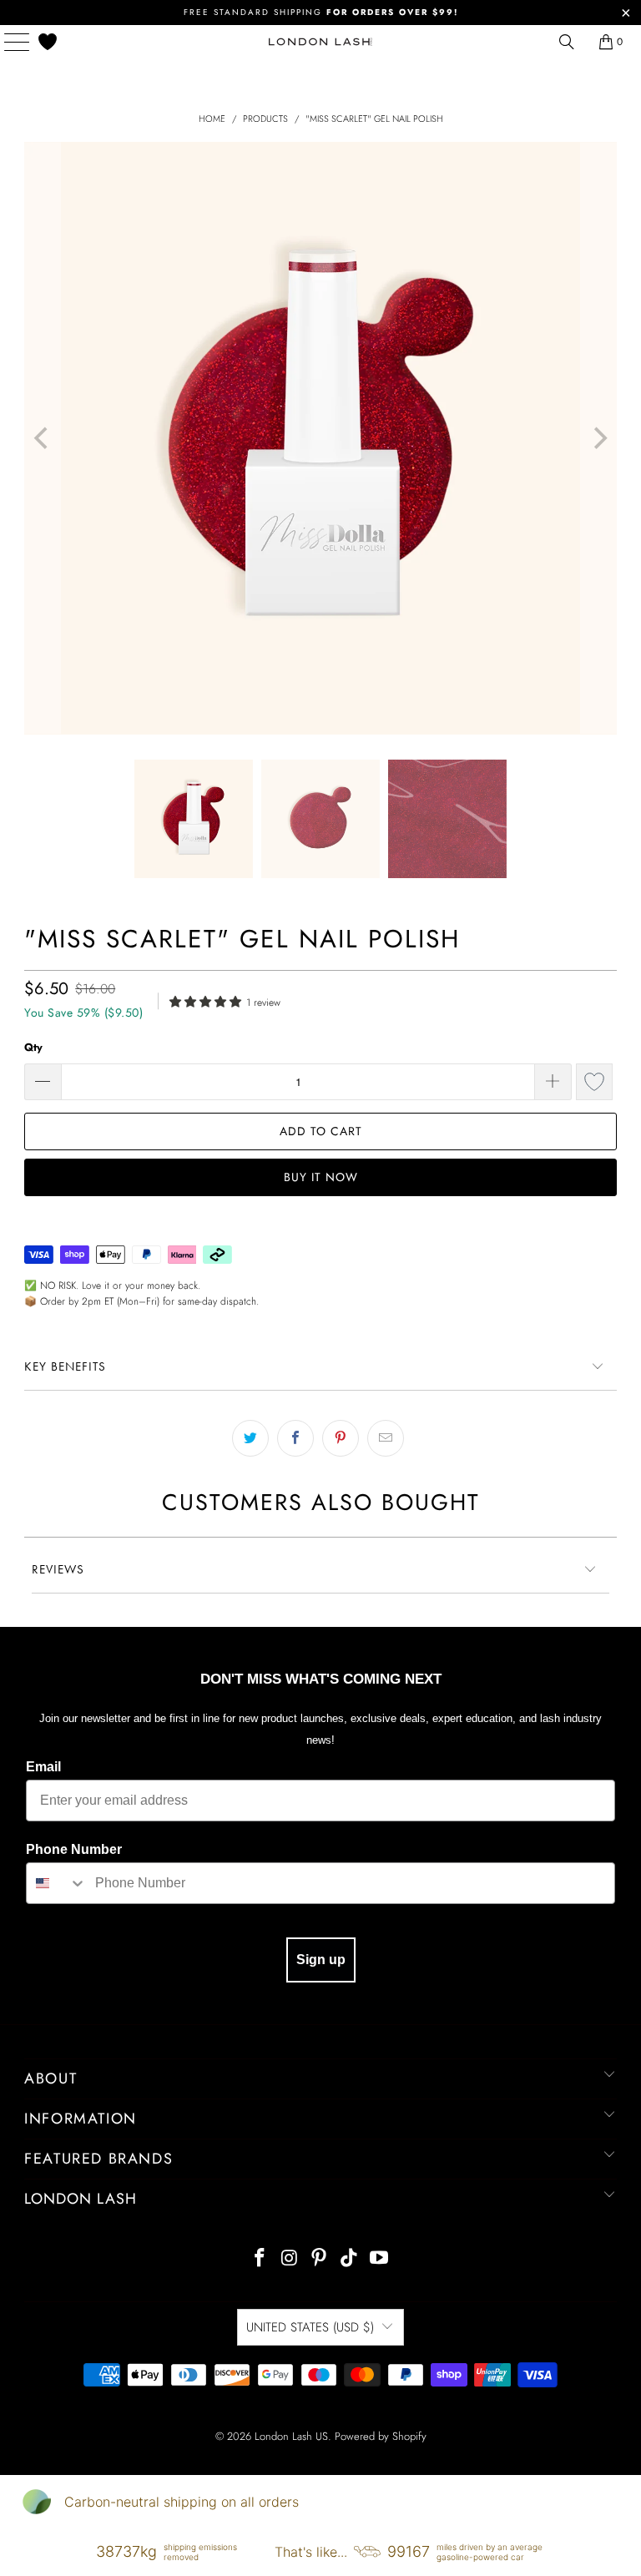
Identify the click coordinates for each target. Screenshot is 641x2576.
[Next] (598, 438)
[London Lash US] (320, 42)
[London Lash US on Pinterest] (320, 2259)
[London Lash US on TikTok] (350, 2259)
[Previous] (43, 438)
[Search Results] (567, 42)
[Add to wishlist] (594, 1082)
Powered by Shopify (381, 2436)
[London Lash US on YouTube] (380, 2259)
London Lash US (291, 2436)
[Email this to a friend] (386, 1438)
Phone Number (74, 1849)
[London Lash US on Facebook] (260, 2259)
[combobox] (57, 1883)
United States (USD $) (310, 2327)
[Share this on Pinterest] (341, 1438)
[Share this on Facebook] (295, 1438)
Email (43, 1767)
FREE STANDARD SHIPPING (321, 12)
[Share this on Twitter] (250, 1438)
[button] (208, 1000)
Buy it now (321, 1177)
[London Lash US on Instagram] (290, 2259)
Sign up (321, 1960)
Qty (33, 1047)
